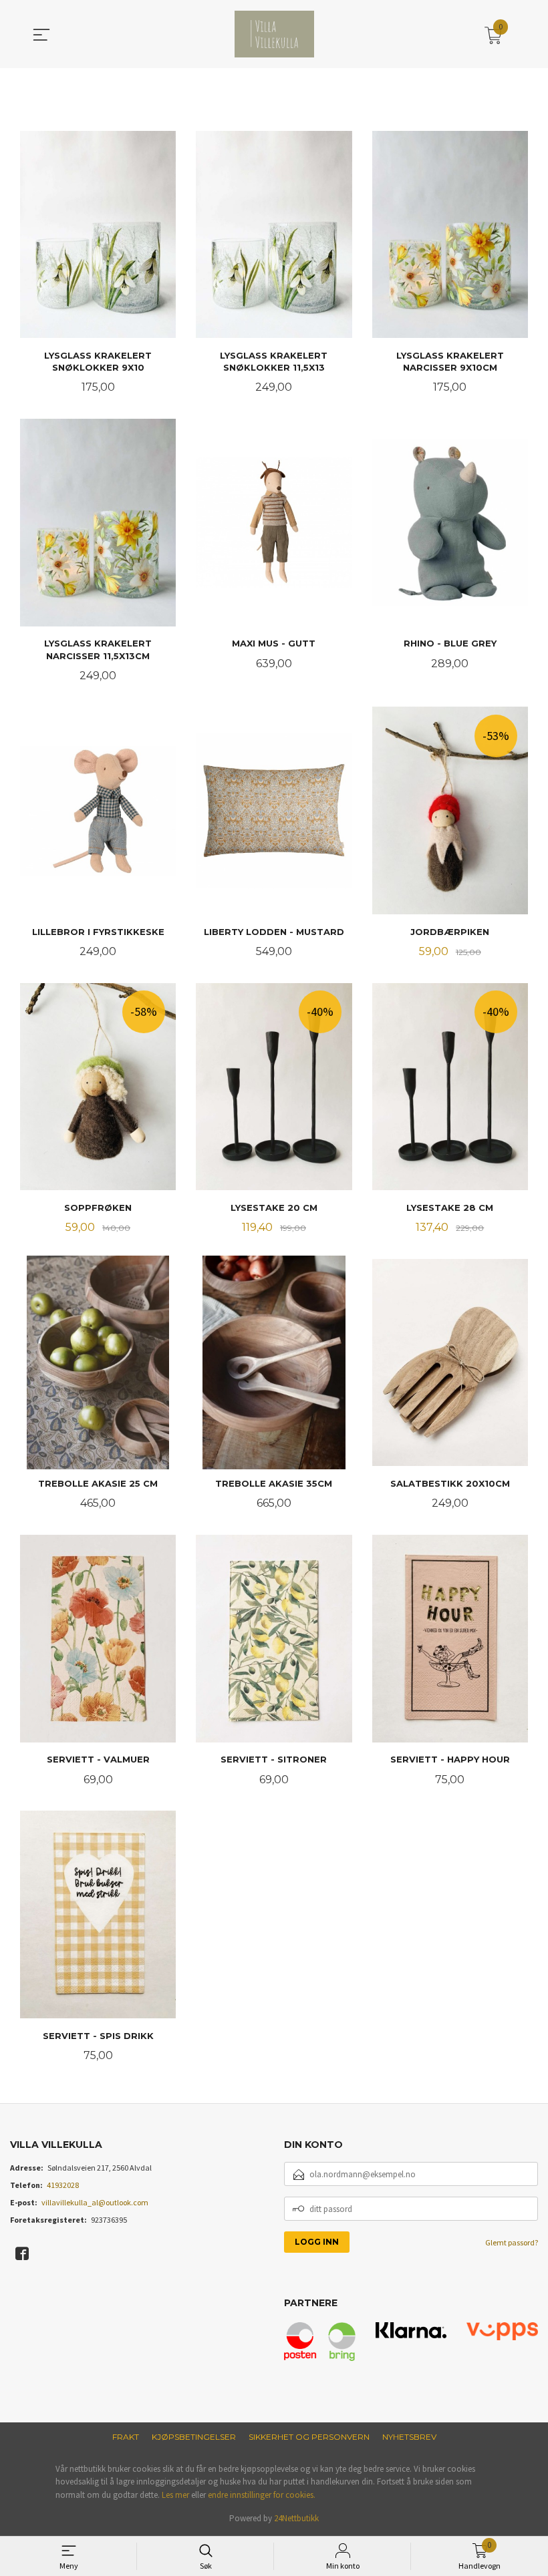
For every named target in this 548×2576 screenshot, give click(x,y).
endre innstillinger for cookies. (262, 2495)
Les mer (175, 2495)
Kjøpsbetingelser (194, 2437)
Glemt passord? (512, 2242)
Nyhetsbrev (409, 2437)
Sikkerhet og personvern (309, 2437)
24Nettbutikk (296, 2518)
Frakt (126, 2437)
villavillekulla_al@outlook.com (95, 2202)
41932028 (63, 2185)
